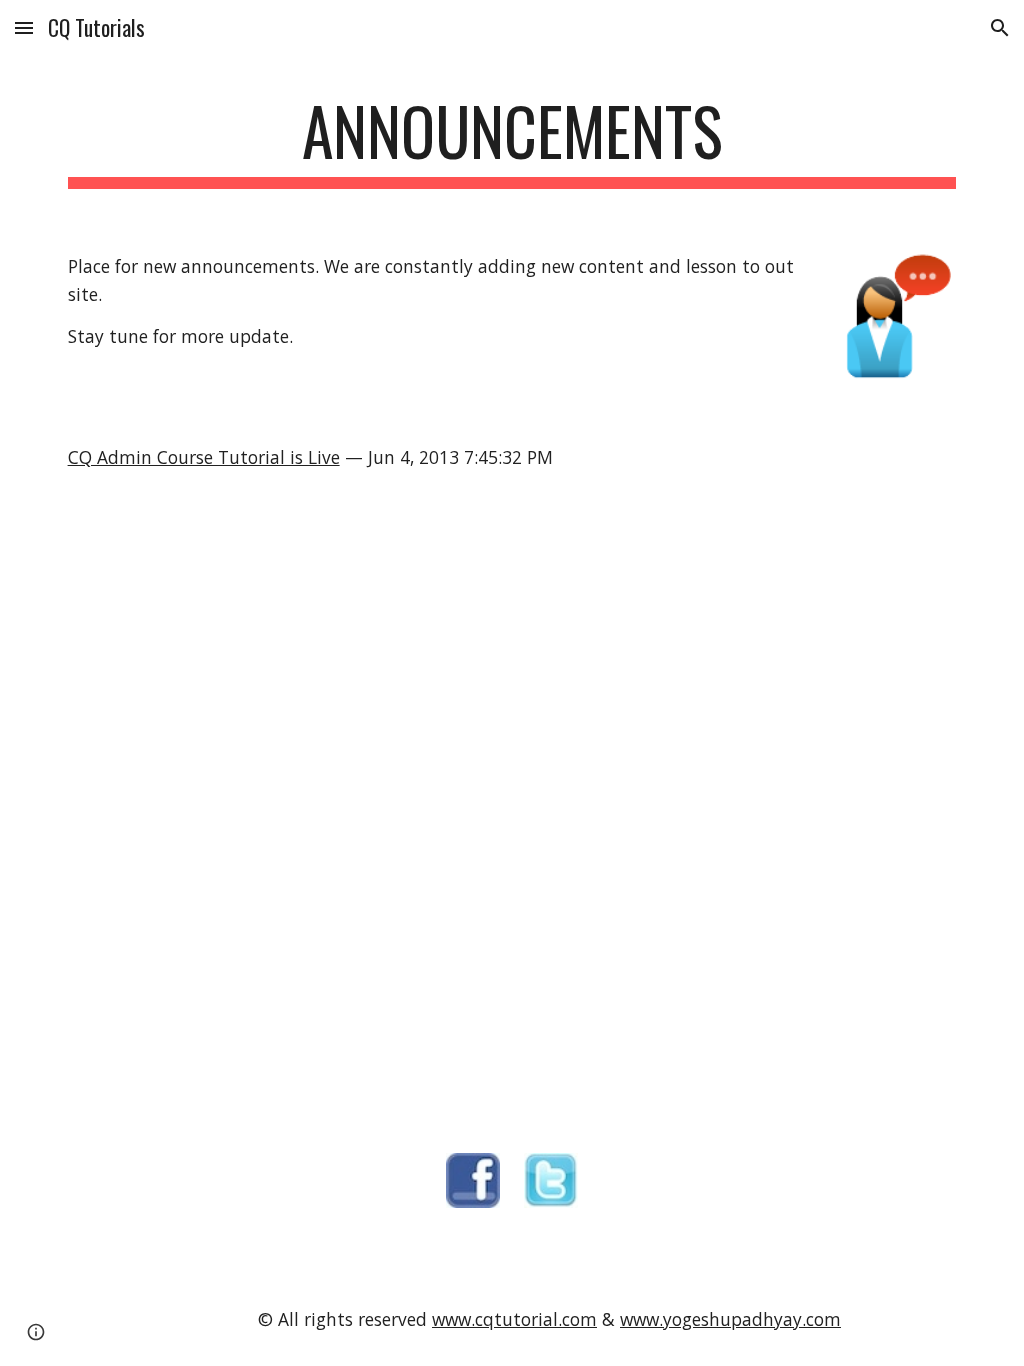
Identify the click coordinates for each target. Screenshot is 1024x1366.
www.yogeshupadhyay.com (730, 1319)
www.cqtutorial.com (514, 1319)
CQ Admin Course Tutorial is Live (204, 457)
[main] (512, 140)
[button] (24, 27)
